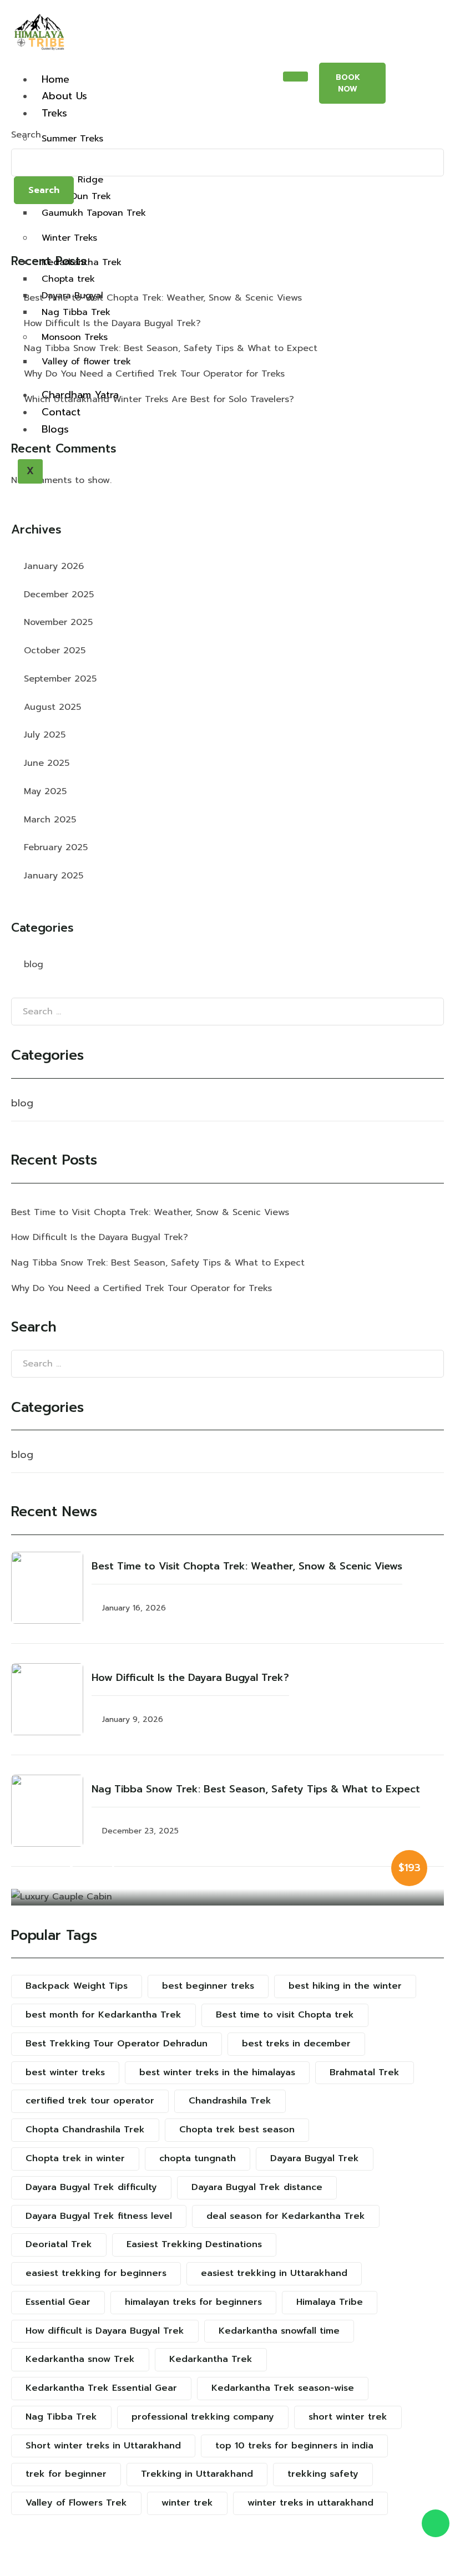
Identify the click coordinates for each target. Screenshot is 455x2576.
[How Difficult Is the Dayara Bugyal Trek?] (47, 1699)
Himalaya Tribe (330, 2302)
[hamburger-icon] (295, 77)
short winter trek (348, 2417)
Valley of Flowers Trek (76, 2503)
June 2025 (47, 763)
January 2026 (54, 566)
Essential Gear (58, 2302)
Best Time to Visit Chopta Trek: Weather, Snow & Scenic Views (163, 298)
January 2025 (54, 876)
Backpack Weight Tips (77, 1986)
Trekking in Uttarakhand (197, 2474)
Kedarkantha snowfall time (279, 2331)
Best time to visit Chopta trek (285, 2015)
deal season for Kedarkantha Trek (286, 2216)
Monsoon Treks (75, 337)
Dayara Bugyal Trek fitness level (99, 2216)
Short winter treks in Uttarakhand (103, 2446)
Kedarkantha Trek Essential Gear (101, 2388)
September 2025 (60, 679)
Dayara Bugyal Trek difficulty (91, 2187)
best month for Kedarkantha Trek (103, 2015)
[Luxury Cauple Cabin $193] (228, 1897)
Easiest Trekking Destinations (194, 2244)
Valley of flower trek (86, 362)
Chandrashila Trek (230, 2101)
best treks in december (296, 2044)
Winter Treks (69, 238)
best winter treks (65, 2072)
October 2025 (55, 651)
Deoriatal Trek (59, 2244)
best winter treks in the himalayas (217, 2072)
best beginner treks (208, 1986)
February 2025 (56, 847)
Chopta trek (68, 279)
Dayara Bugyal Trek (315, 2158)
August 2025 (52, 707)
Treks (54, 113)
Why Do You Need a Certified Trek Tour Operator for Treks (154, 374)
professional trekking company (203, 2417)
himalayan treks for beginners (193, 2302)
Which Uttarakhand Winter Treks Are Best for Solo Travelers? (159, 399)
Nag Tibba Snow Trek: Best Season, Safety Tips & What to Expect (171, 348)
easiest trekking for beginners (96, 2273)
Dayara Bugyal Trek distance (257, 2187)
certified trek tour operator (90, 2101)
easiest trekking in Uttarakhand (274, 2273)
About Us (64, 96)
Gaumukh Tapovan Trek (94, 213)
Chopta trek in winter (75, 2158)
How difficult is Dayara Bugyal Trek (105, 2331)
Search (26, 135)
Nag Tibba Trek (76, 312)
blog (34, 964)
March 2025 (50, 820)
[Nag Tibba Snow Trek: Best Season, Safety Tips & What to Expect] (47, 1811)
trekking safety (323, 2474)
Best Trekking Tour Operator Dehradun (117, 2044)
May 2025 (45, 791)
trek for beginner (66, 2474)
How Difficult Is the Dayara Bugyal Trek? (112, 323)
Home (55, 79)
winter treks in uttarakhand (310, 2503)
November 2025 (58, 622)
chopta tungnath (198, 2158)
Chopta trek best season (237, 2130)
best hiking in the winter (345, 1986)
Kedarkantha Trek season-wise (283, 2388)
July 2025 (45, 735)
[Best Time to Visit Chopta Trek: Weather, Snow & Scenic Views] (47, 1588)
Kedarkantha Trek (82, 262)
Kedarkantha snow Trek (80, 2359)
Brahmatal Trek (365, 2072)
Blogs (55, 429)
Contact (61, 412)
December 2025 (59, 595)
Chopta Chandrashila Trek (85, 2130)
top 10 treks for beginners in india (294, 2446)
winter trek (187, 2503)
